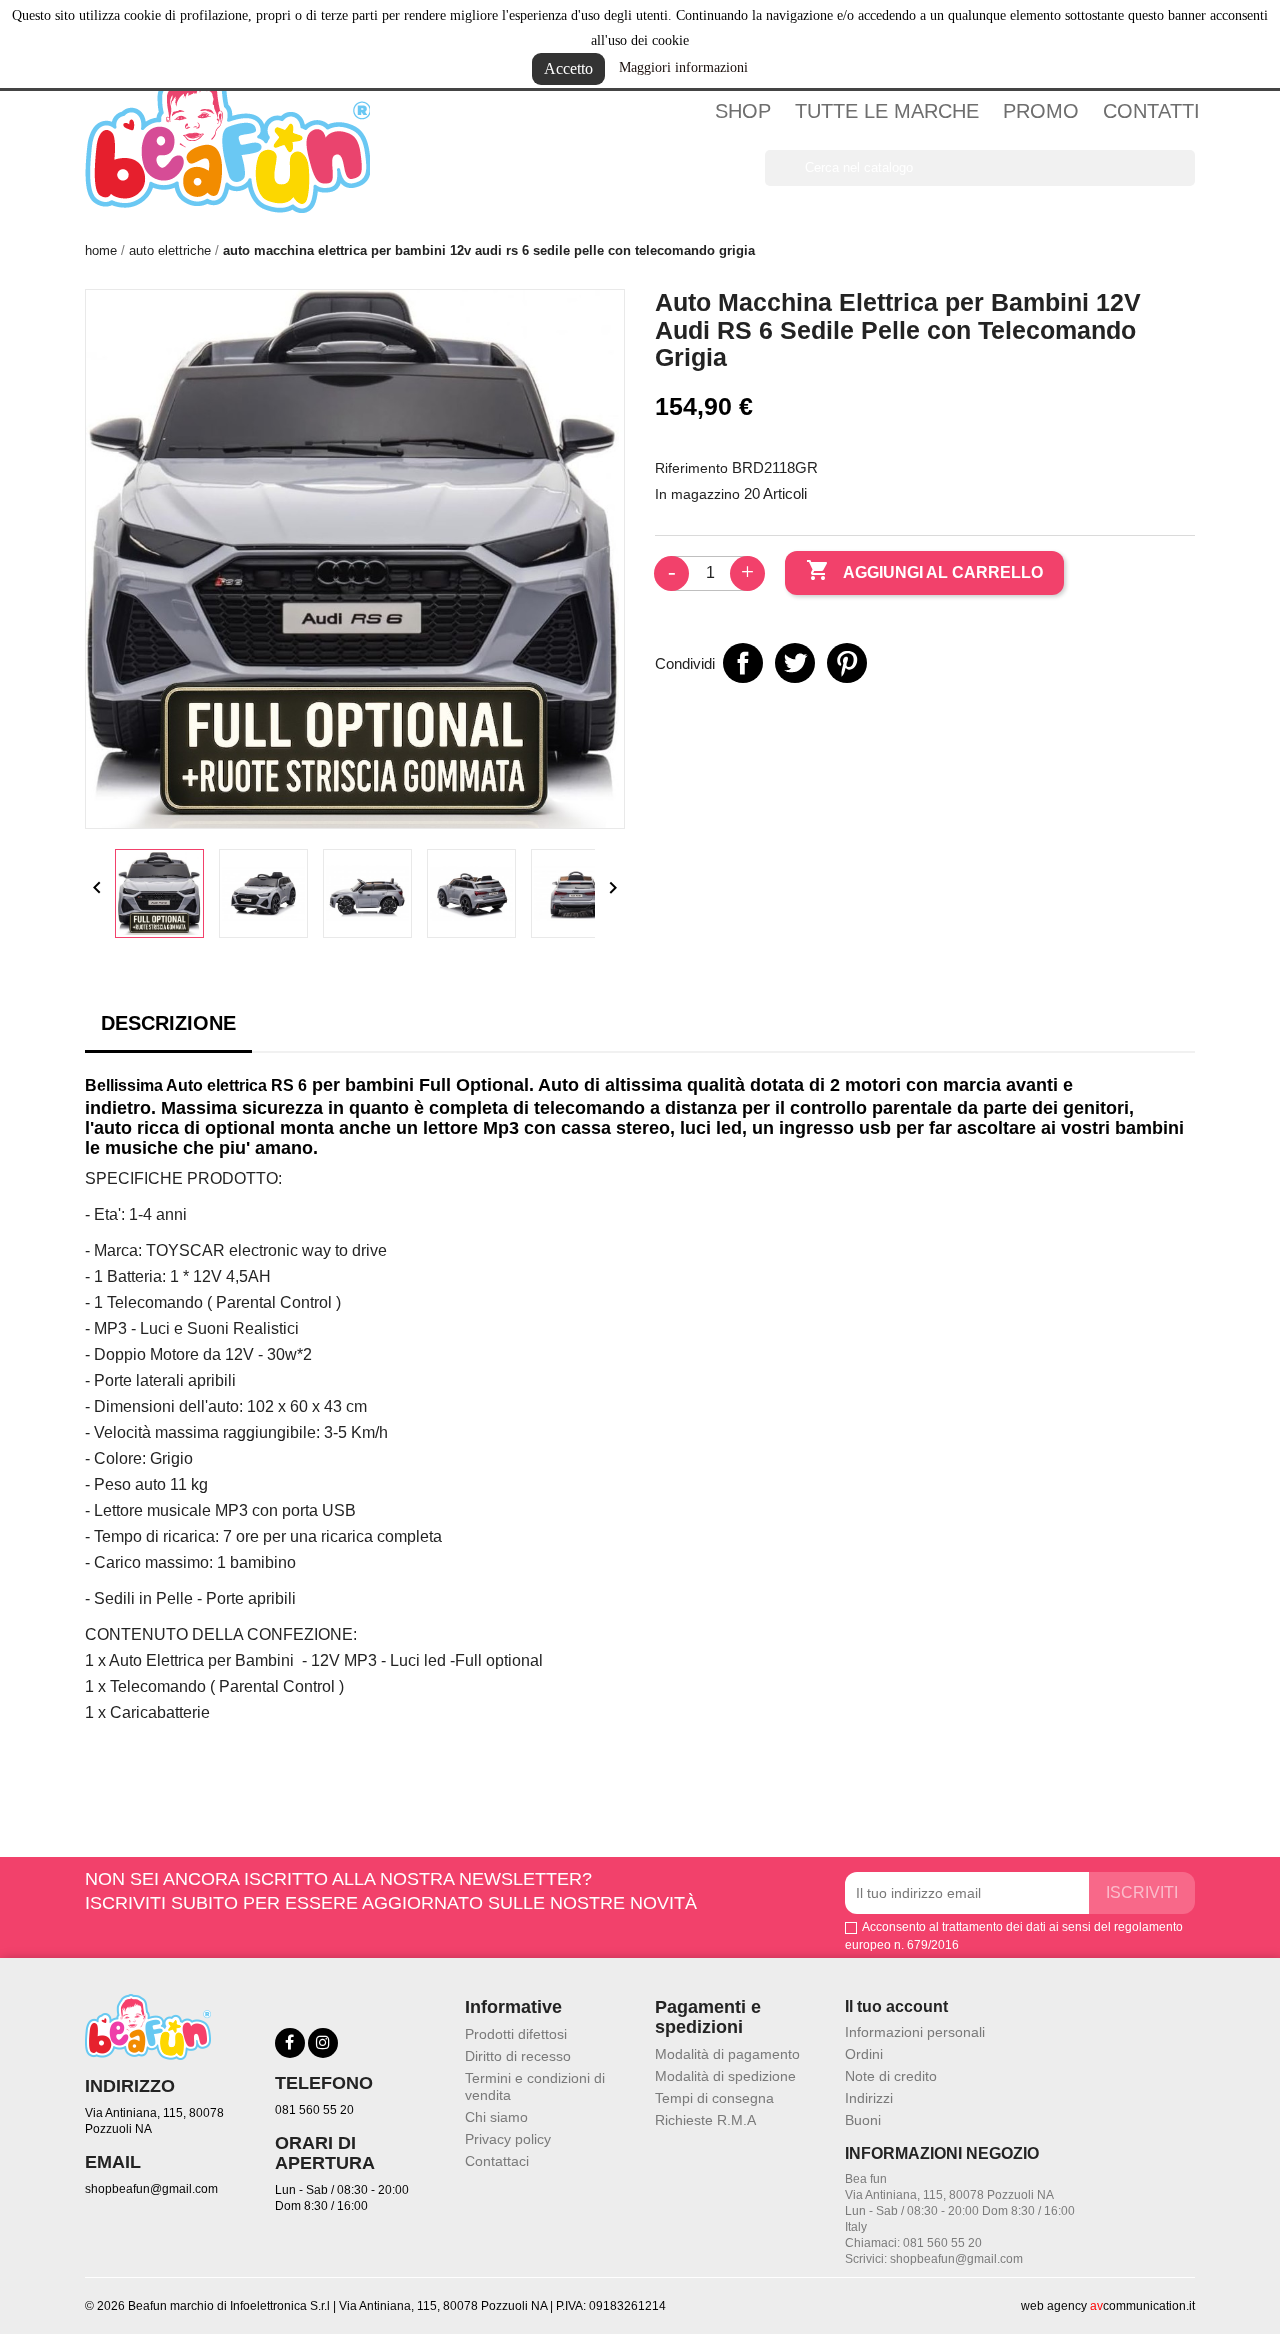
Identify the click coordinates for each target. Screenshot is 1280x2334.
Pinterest (847, 663)
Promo (1041, 111)
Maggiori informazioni (683, 67)
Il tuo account (896, 2006)
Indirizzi (869, 2098)
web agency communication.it (1108, 2306)
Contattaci (497, 2161)
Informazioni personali (915, 2032)
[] (1187, 180)
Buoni (863, 2120)
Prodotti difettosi (516, 2034)
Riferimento (691, 468)
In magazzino (697, 494)
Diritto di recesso (518, 2056)
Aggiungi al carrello (924, 570)
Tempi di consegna (714, 2098)
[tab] (168, 1028)
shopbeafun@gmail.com (151, 2189)
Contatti (1151, 111)
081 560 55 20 (314, 2110)
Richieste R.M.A (705, 2120)
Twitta (795, 663)
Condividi (743, 663)
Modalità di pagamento (727, 2054)
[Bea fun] (227, 137)
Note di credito (891, 2076)
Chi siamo (496, 2117)
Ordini (864, 2054)
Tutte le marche (887, 111)
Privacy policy (508, 2139)
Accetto (568, 68)
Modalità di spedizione (725, 2076)
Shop (743, 111)
